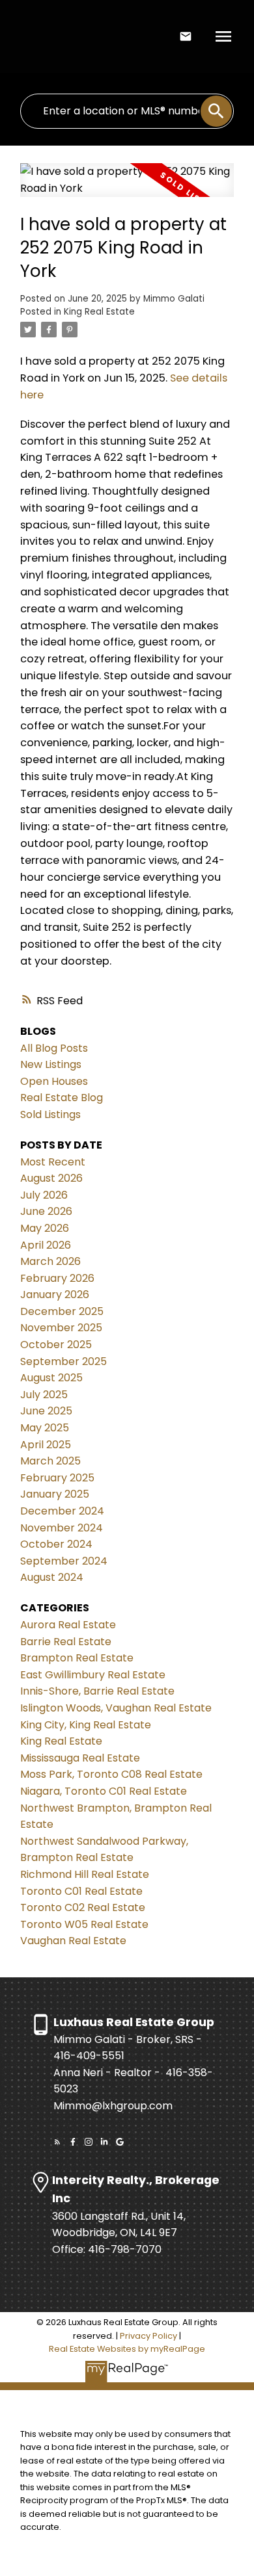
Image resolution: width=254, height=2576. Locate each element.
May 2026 (45, 1228)
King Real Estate (99, 312)
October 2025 (56, 1345)
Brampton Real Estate (77, 1658)
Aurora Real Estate (68, 1625)
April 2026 (46, 1245)
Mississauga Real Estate (80, 1758)
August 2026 (51, 1178)
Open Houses (54, 1081)
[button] (57, 2142)
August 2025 (51, 1378)
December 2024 (62, 1511)
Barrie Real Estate (66, 1642)
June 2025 (46, 1411)
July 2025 (44, 1395)
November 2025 (61, 1328)
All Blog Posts (54, 1048)
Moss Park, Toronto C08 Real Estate (111, 1774)
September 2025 (63, 1361)
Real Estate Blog (62, 1098)
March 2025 (50, 1461)
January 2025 (55, 1494)
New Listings (51, 1064)
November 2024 (62, 1528)
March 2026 (50, 1261)
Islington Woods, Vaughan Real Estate (116, 1708)
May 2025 (45, 1428)
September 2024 (64, 1561)
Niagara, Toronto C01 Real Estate (104, 1791)
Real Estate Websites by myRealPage (127, 2349)
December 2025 (62, 1311)
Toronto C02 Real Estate (83, 1907)
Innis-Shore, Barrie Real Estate (97, 1691)
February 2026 (57, 1278)
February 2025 (57, 1478)
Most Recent (53, 1162)
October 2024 (56, 1544)
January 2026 (55, 1295)
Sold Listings (50, 1114)
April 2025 (46, 1445)
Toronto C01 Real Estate (81, 1891)
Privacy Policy (148, 2336)
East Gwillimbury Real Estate (93, 1675)
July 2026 (44, 1195)
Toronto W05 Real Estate (84, 1924)
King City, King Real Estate (86, 1725)
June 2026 (46, 1211)
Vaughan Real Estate (73, 1941)
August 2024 (52, 1577)
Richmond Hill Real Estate (85, 1874)
